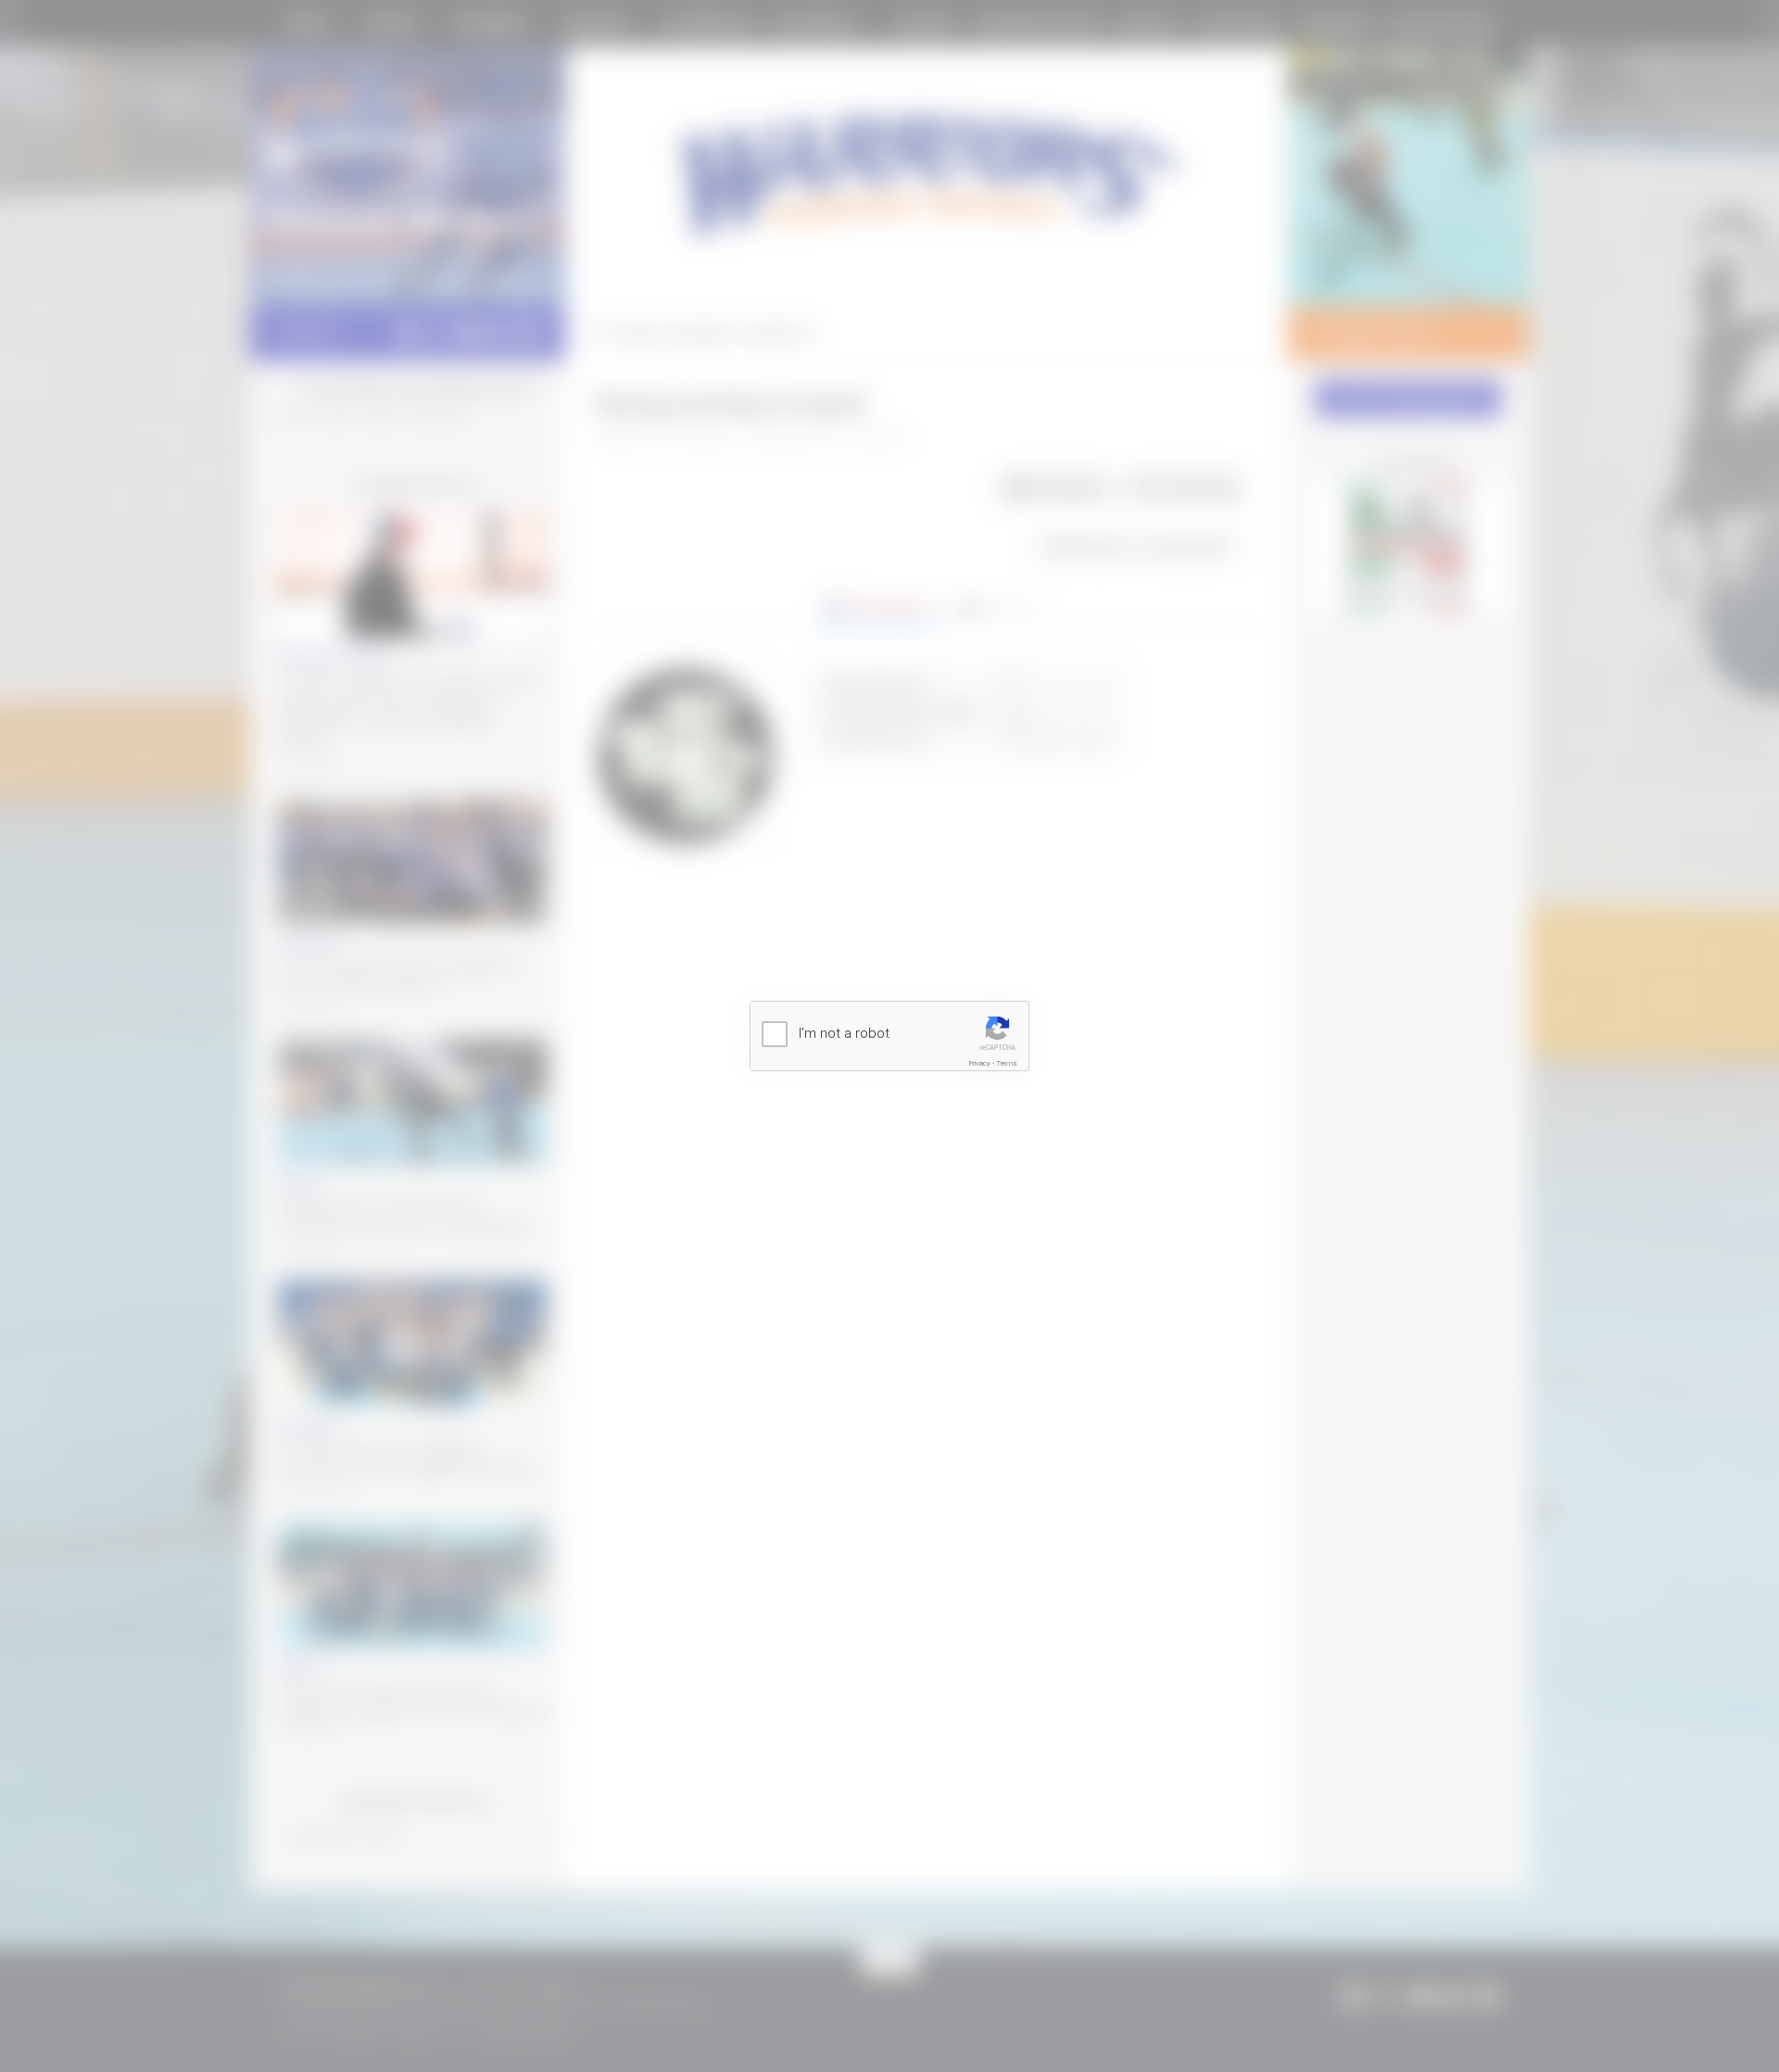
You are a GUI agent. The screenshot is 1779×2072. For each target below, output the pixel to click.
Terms (1007, 1063)
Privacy (980, 1063)
